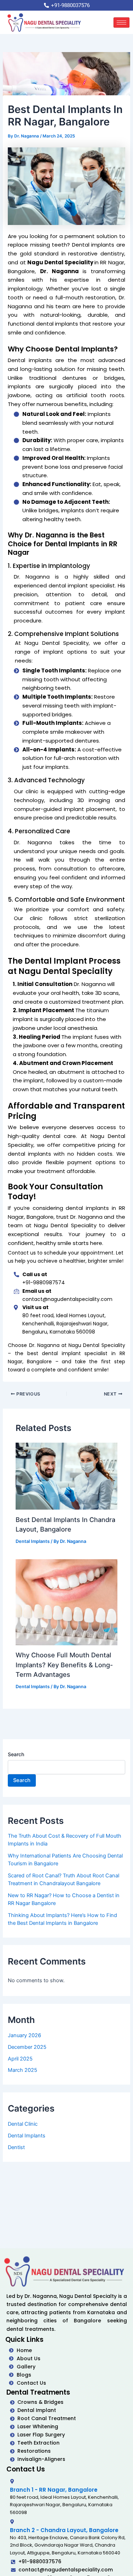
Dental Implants (33, 1541)
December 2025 (27, 2047)
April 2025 (20, 2059)
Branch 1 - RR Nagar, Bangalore (54, 2490)
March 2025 (23, 2070)
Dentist (16, 2147)
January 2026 (24, 2035)
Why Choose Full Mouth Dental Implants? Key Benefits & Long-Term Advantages (64, 1665)
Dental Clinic (23, 2124)
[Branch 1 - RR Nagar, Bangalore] (12, 2481)
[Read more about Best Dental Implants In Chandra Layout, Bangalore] (66, 1476)
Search (16, 1754)
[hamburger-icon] (121, 22)
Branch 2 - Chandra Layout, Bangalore (64, 2530)
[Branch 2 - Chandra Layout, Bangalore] (12, 2522)
